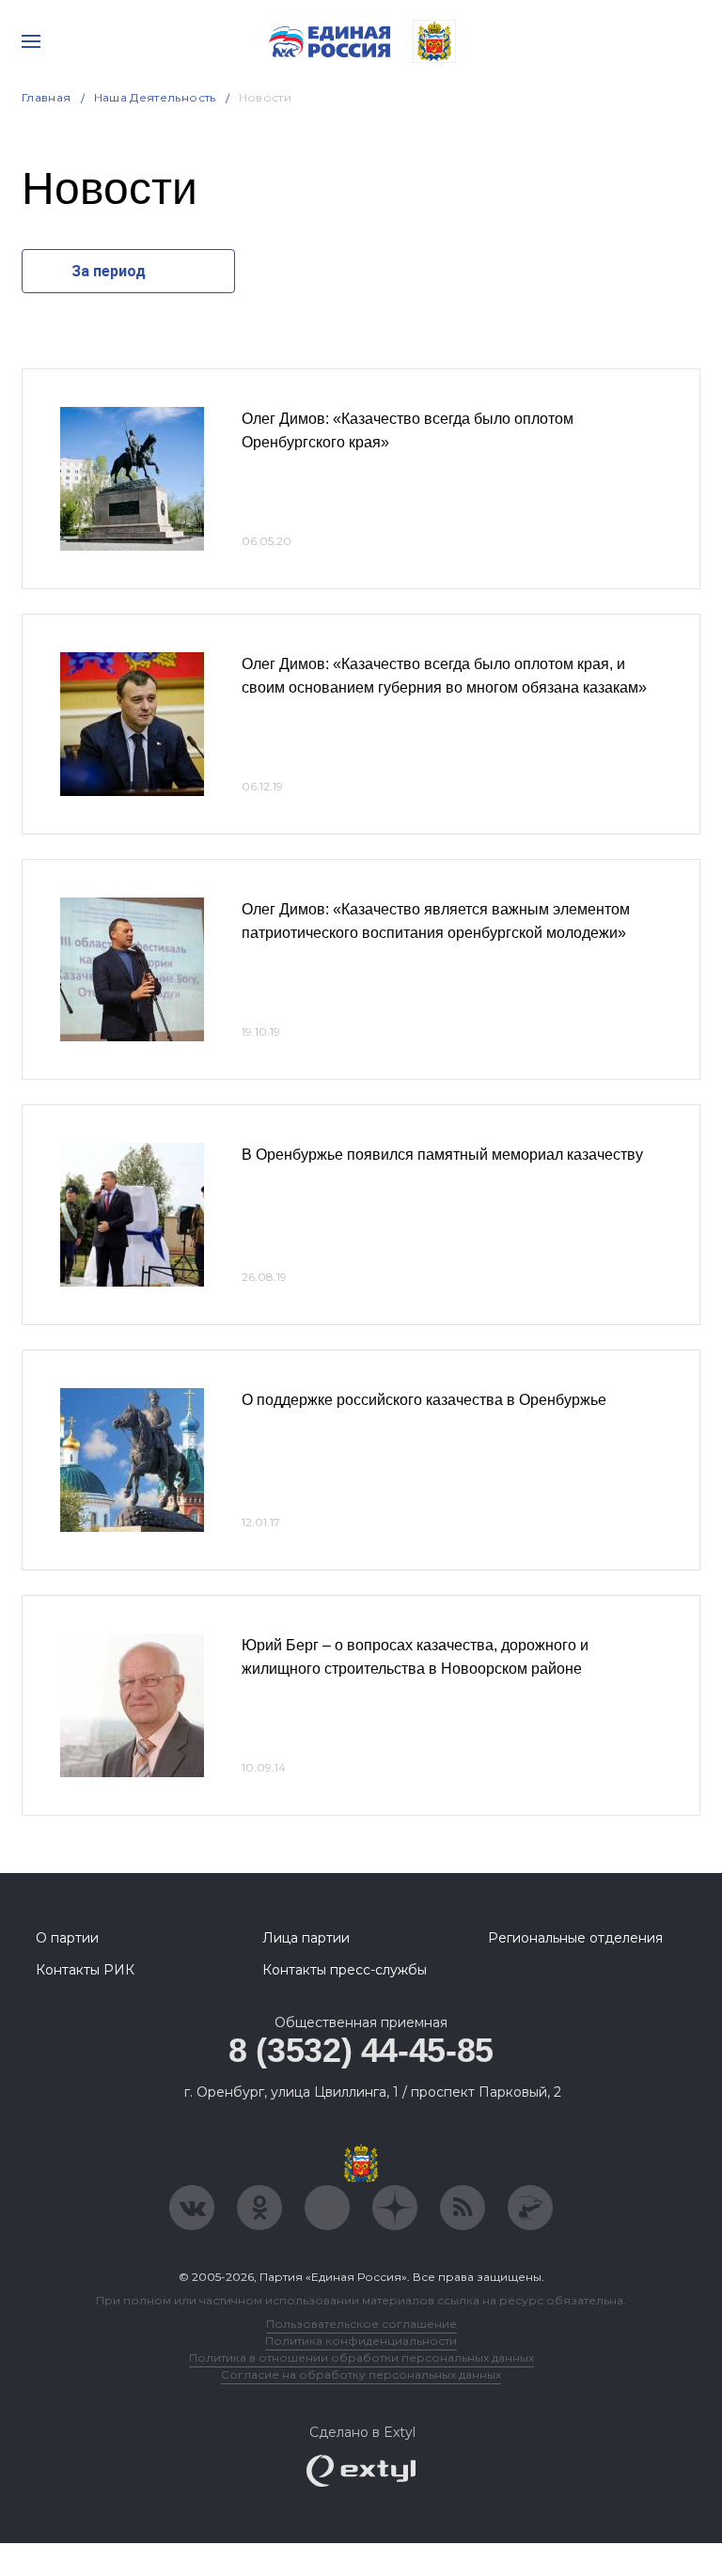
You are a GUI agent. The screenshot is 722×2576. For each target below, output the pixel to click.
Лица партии (306, 1938)
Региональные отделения (575, 1938)
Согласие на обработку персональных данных (361, 2374)
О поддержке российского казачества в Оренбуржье (424, 1400)
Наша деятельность (155, 97)
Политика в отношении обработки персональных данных (361, 2357)
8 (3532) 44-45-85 (361, 2050)
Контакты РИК (85, 1970)
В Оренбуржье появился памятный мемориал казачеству (442, 1155)
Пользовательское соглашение (361, 2324)
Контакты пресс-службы (345, 1970)
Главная (47, 97)
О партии (67, 1938)
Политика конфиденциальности (361, 2341)
